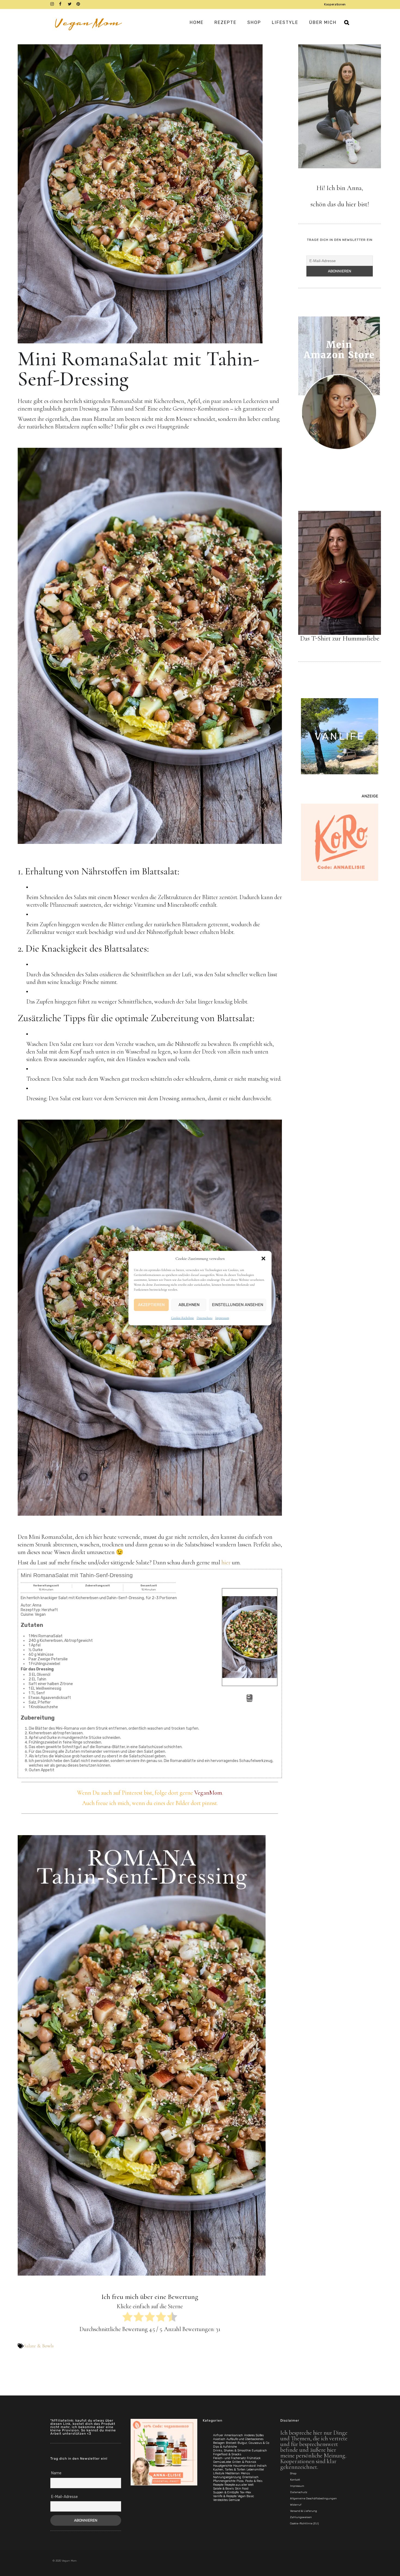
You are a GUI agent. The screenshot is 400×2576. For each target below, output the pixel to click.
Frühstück (254, 2458)
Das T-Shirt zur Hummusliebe (340, 638)
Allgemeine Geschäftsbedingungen (313, 2499)
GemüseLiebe (222, 2462)
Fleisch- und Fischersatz (229, 2458)
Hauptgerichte (223, 2466)
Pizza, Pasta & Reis (249, 2481)
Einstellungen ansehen (238, 1305)
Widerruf (296, 2505)
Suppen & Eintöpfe (226, 2492)
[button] (263, 1259)
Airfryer (218, 2435)
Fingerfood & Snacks (227, 2454)
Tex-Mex (245, 2492)
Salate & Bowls (39, 2346)
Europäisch (259, 2451)
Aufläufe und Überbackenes (245, 2439)
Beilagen (219, 2443)
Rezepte (218, 2485)
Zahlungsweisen (301, 2517)
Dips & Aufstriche (225, 2447)
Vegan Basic (246, 2496)
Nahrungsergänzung (227, 2477)
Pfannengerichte (224, 2481)
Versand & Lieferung (304, 2511)
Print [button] (250, 1700)
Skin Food (242, 2489)
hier (226, 1562)
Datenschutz (205, 1318)
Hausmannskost (244, 2466)
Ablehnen (189, 1305)
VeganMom (208, 1793)
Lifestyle (219, 2473)
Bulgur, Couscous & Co (253, 2443)
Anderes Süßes (254, 2435)
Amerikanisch (234, 2435)
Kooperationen (335, 4)
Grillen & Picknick (244, 2462)
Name (56, 2473)
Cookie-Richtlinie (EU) (304, 2524)
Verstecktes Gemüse (226, 2500)
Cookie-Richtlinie (183, 1318)
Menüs (245, 2473)
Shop (293, 2474)
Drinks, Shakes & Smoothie (232, 2451)
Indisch (262, 2466)
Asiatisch (219, 2439)
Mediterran (233, 2473)
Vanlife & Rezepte (225, 2496)
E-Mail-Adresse (64, 2497)
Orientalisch (250, 2477)
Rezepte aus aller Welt (239, 2485)
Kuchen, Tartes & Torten (229, 2470)
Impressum (222, 1318)
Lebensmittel (255, 2470)
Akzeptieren (151, 1305)
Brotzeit (231, 2443)
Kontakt (295, 2480)
